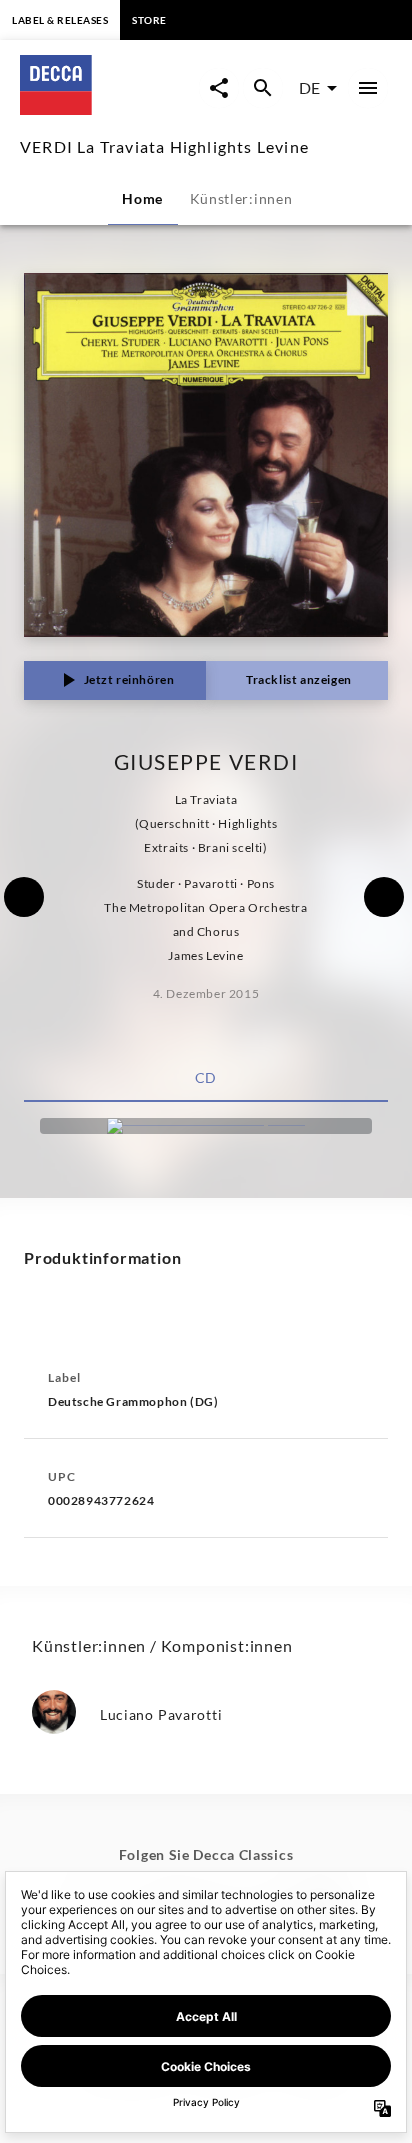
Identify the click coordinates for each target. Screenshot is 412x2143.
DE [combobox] (309, 87)
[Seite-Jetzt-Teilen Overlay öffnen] (219, 88)
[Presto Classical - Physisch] (206, 1126)
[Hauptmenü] (368, 88)
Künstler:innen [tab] (241, 198)
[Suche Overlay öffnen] (263, 88)
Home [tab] (142, 198)
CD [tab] (206, 1077)
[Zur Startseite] (109, 108)
